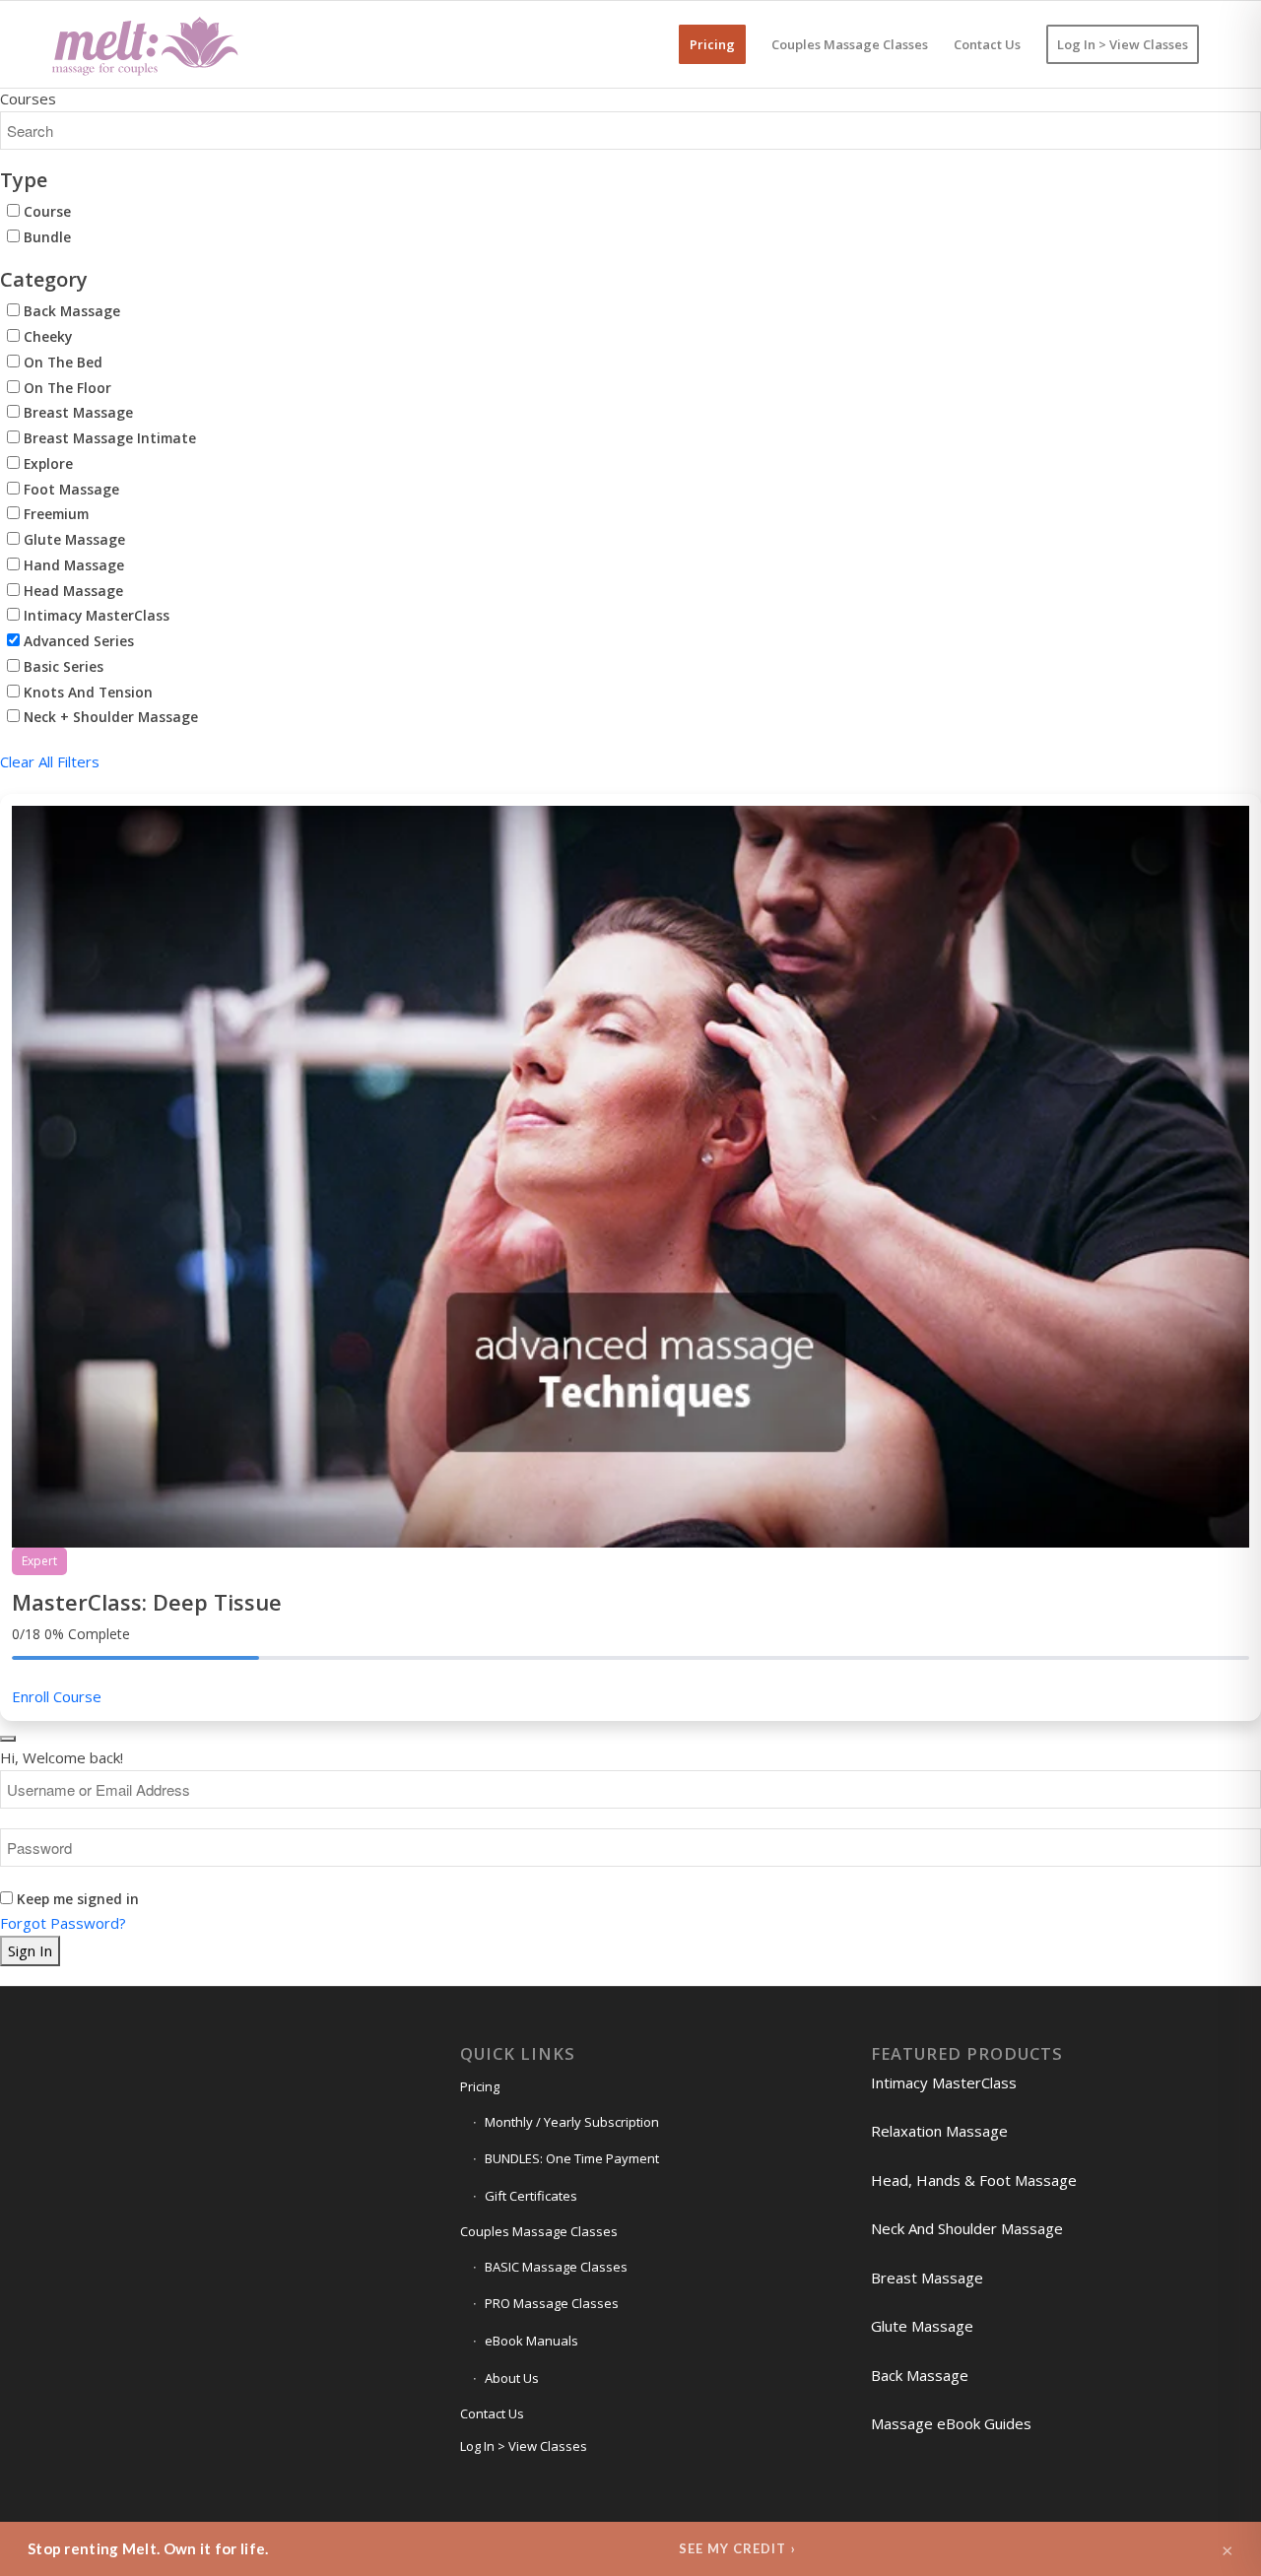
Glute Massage (72, 539)
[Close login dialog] (8, 1739)
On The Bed (61, 362)
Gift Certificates (531, 2196)
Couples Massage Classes (539, 2231)
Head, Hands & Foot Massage (974, 2180)
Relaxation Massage (939, 2131)
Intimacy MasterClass (95, 615)
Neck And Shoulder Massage (967, 2228)
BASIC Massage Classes (556, 2267)
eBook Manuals (531, 2341)
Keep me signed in (78, 1899)
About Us (512, 2378)
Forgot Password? (63, 1923)
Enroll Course (57, 1696)
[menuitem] (712, 44)
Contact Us (492, 2413)
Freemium (54, 514)
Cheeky (46, 336)
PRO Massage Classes (552, 2303)
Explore (46, 463)
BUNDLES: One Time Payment (572, 2158)
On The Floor (66, 388)
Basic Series (62, 666)
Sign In (30, 1950)
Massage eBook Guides (951, 2423)
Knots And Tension (86, 692)
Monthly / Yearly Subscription (572, 2122)
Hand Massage (72, 565)
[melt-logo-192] (144, 44)
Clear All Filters (50, 761)
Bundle (45, 237)
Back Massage (70, 311)
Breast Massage (76, 412)
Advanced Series (77, 641)
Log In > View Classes (524, 2446)
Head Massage (71, 591)
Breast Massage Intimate (108, 438)
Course (45, 211)
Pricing (480, 2086)
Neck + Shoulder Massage (109, 717)
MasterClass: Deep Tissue (147, 1602)
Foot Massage (69, 489)
